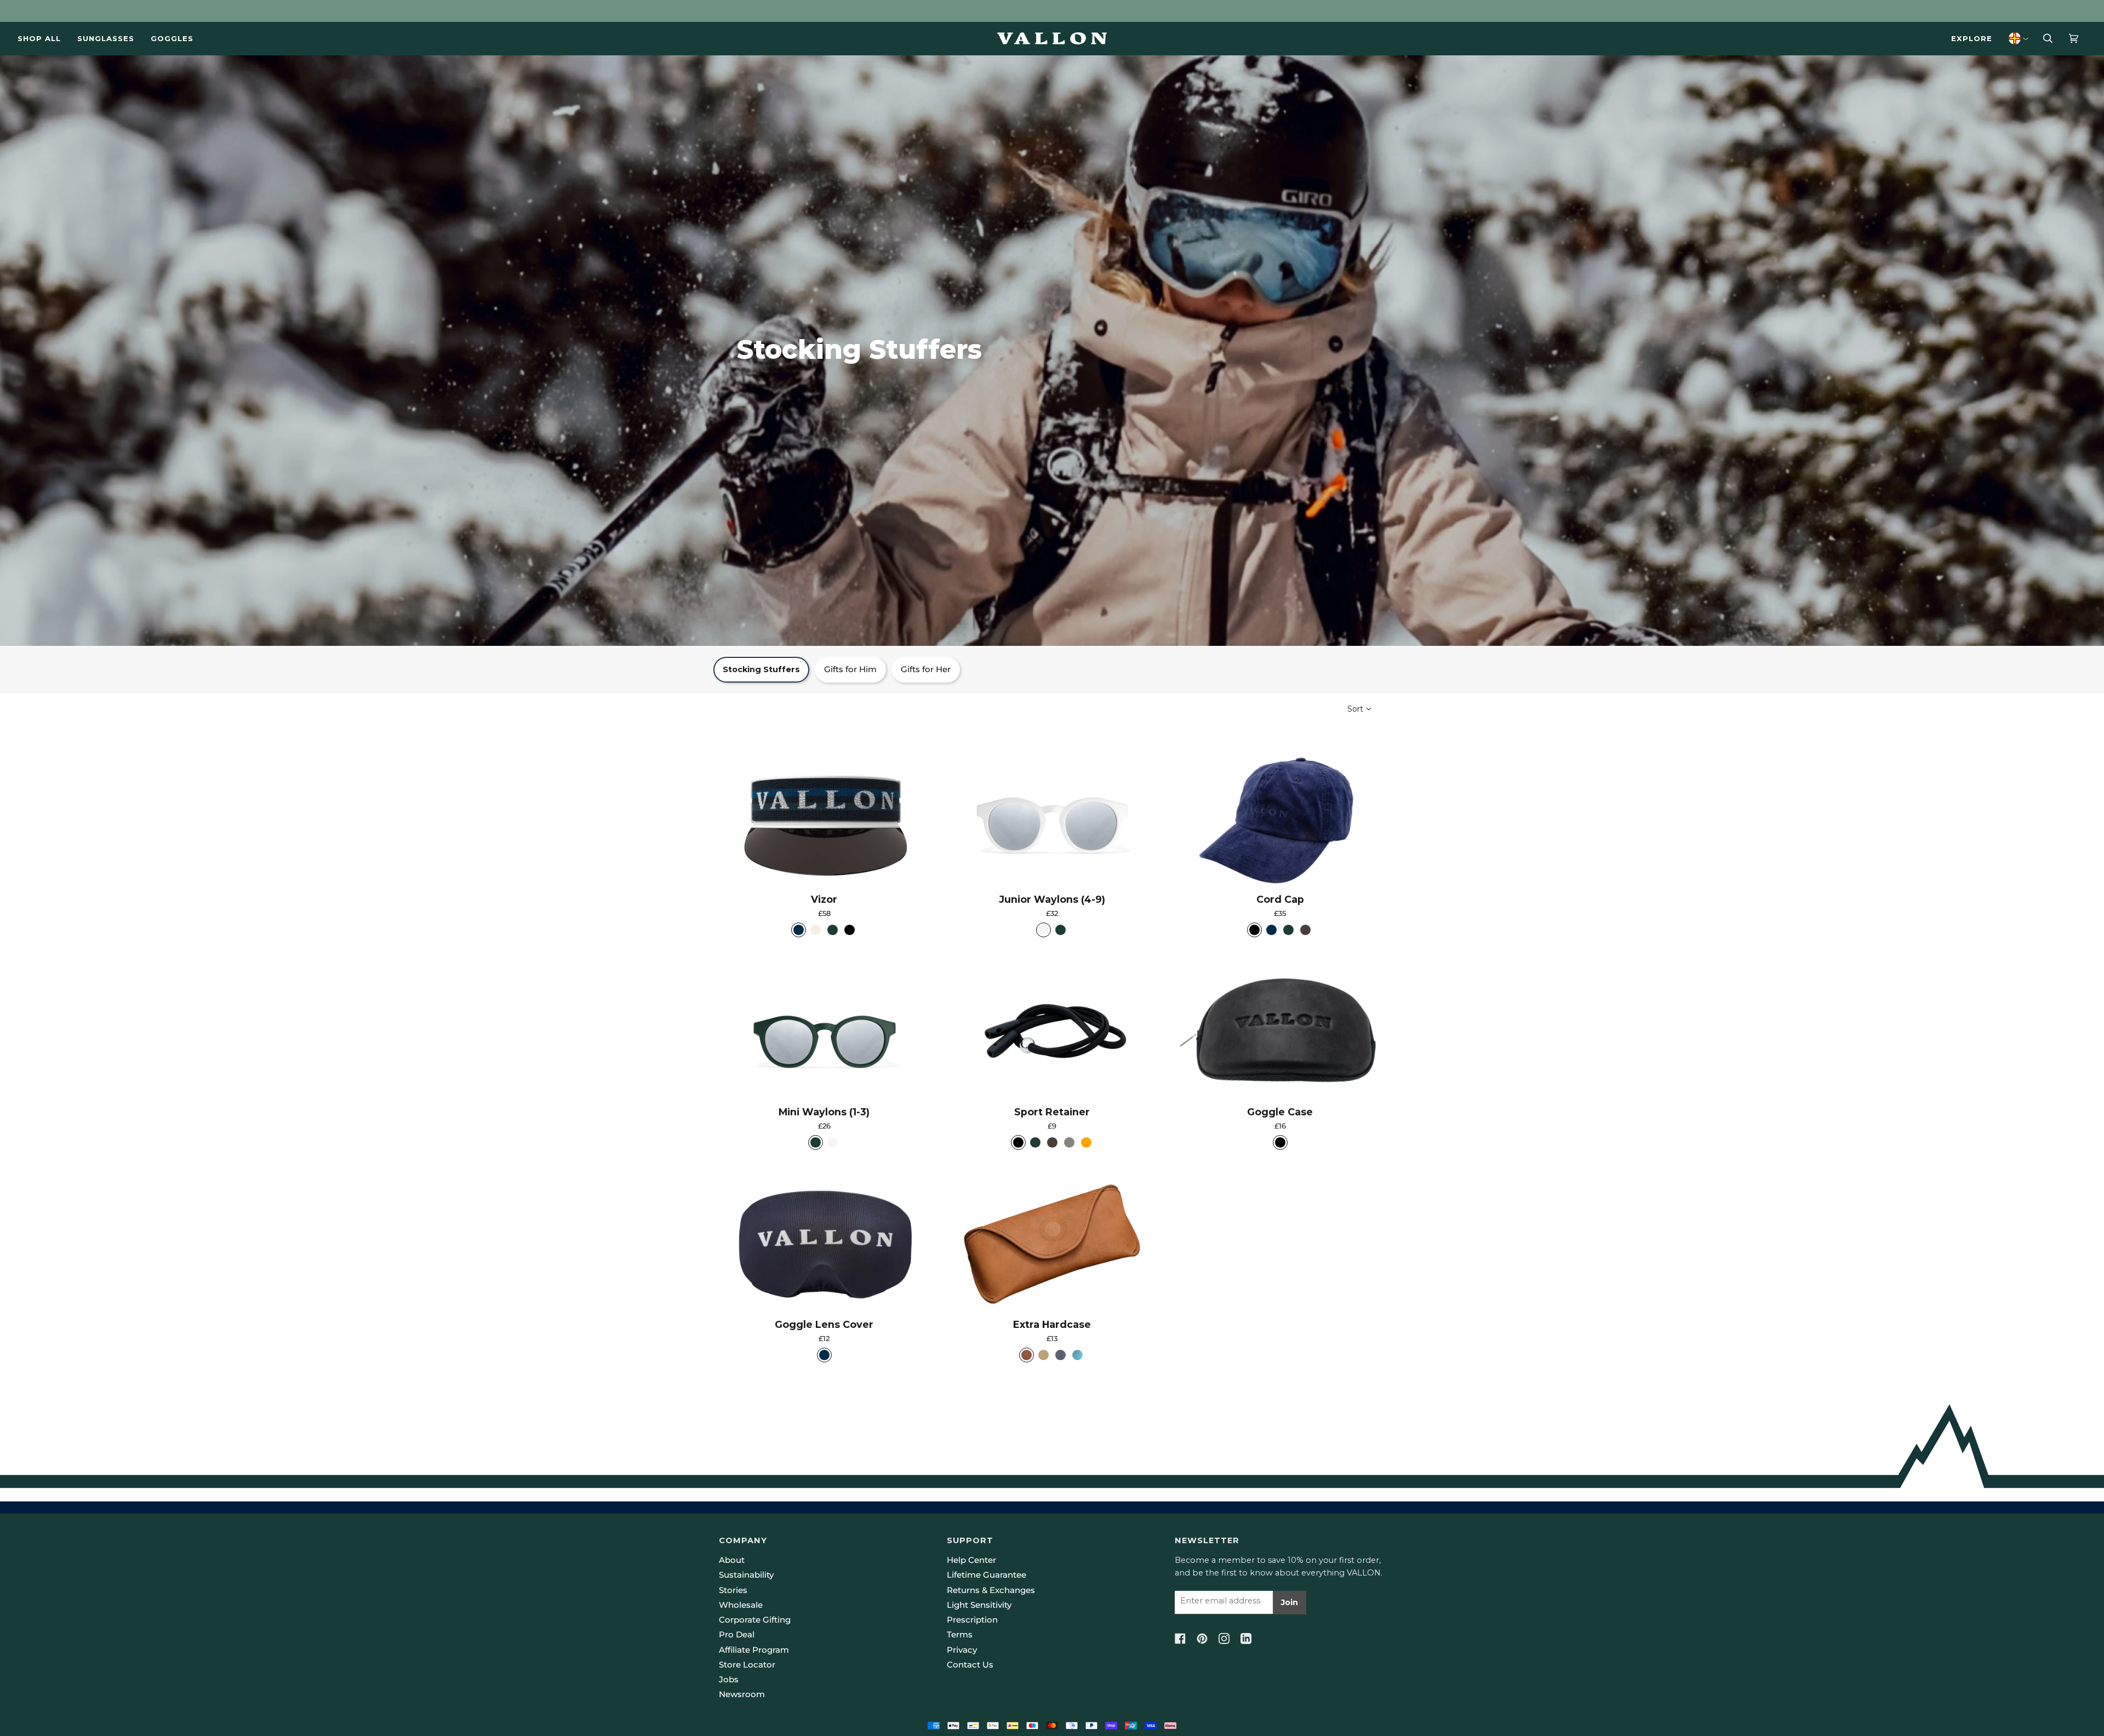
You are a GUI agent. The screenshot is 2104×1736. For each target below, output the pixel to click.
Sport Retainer (1052, 1112)
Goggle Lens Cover (824, 1324)
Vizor (824, 899)
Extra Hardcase (1052, 1324)
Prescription (972, 1620)
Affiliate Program (754, 1650)
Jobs (729, 1680)
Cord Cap (1280, 899)
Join (1290, 1602)
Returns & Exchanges (991, 1590)
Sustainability (746, 1575)
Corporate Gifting (755, 1620)
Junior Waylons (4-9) (1052, 899)
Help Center (971, 1560)
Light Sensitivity (979, 1605)
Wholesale (741, 1605)
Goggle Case (1280, 1112)
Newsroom (742, 1694)
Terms (960, 1635)
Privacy (962, 1650)
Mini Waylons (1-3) (824, 1112)
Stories (733, 1590)
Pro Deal (737, 1635)
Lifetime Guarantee (987, 1575)
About (732, 1560)
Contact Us (970, 1665)
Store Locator (747, 1665)
